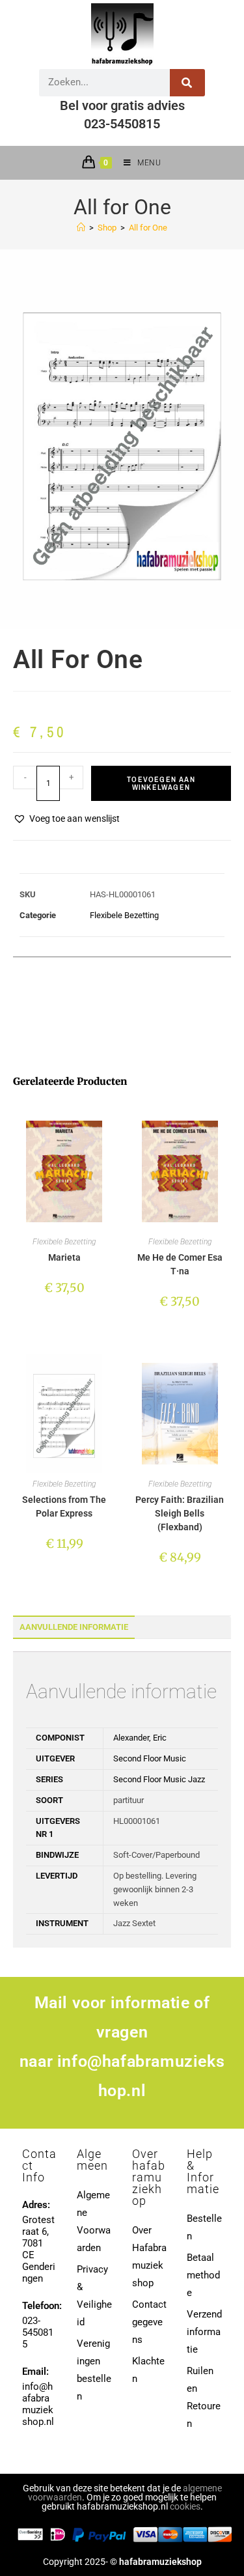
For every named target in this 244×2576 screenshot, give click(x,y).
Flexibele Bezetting (124, 915)
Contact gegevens (149, 2322)
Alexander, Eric (140, 1738)
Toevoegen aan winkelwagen (161, 783)
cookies (185, 2506)
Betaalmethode (203, 2275)
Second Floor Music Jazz (159, 1779)
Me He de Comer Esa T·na (180, 1264)
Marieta (64, 1257)
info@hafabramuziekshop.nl (38, 2404)
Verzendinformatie (204, 2332)
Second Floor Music (150, 1758)
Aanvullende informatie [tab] (74, 1627)
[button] (66, 819)
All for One (148, 228)
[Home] (81, 228)
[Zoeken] (188, 83)
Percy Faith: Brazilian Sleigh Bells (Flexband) (180, 1513)
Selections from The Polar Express (64, 1506)
